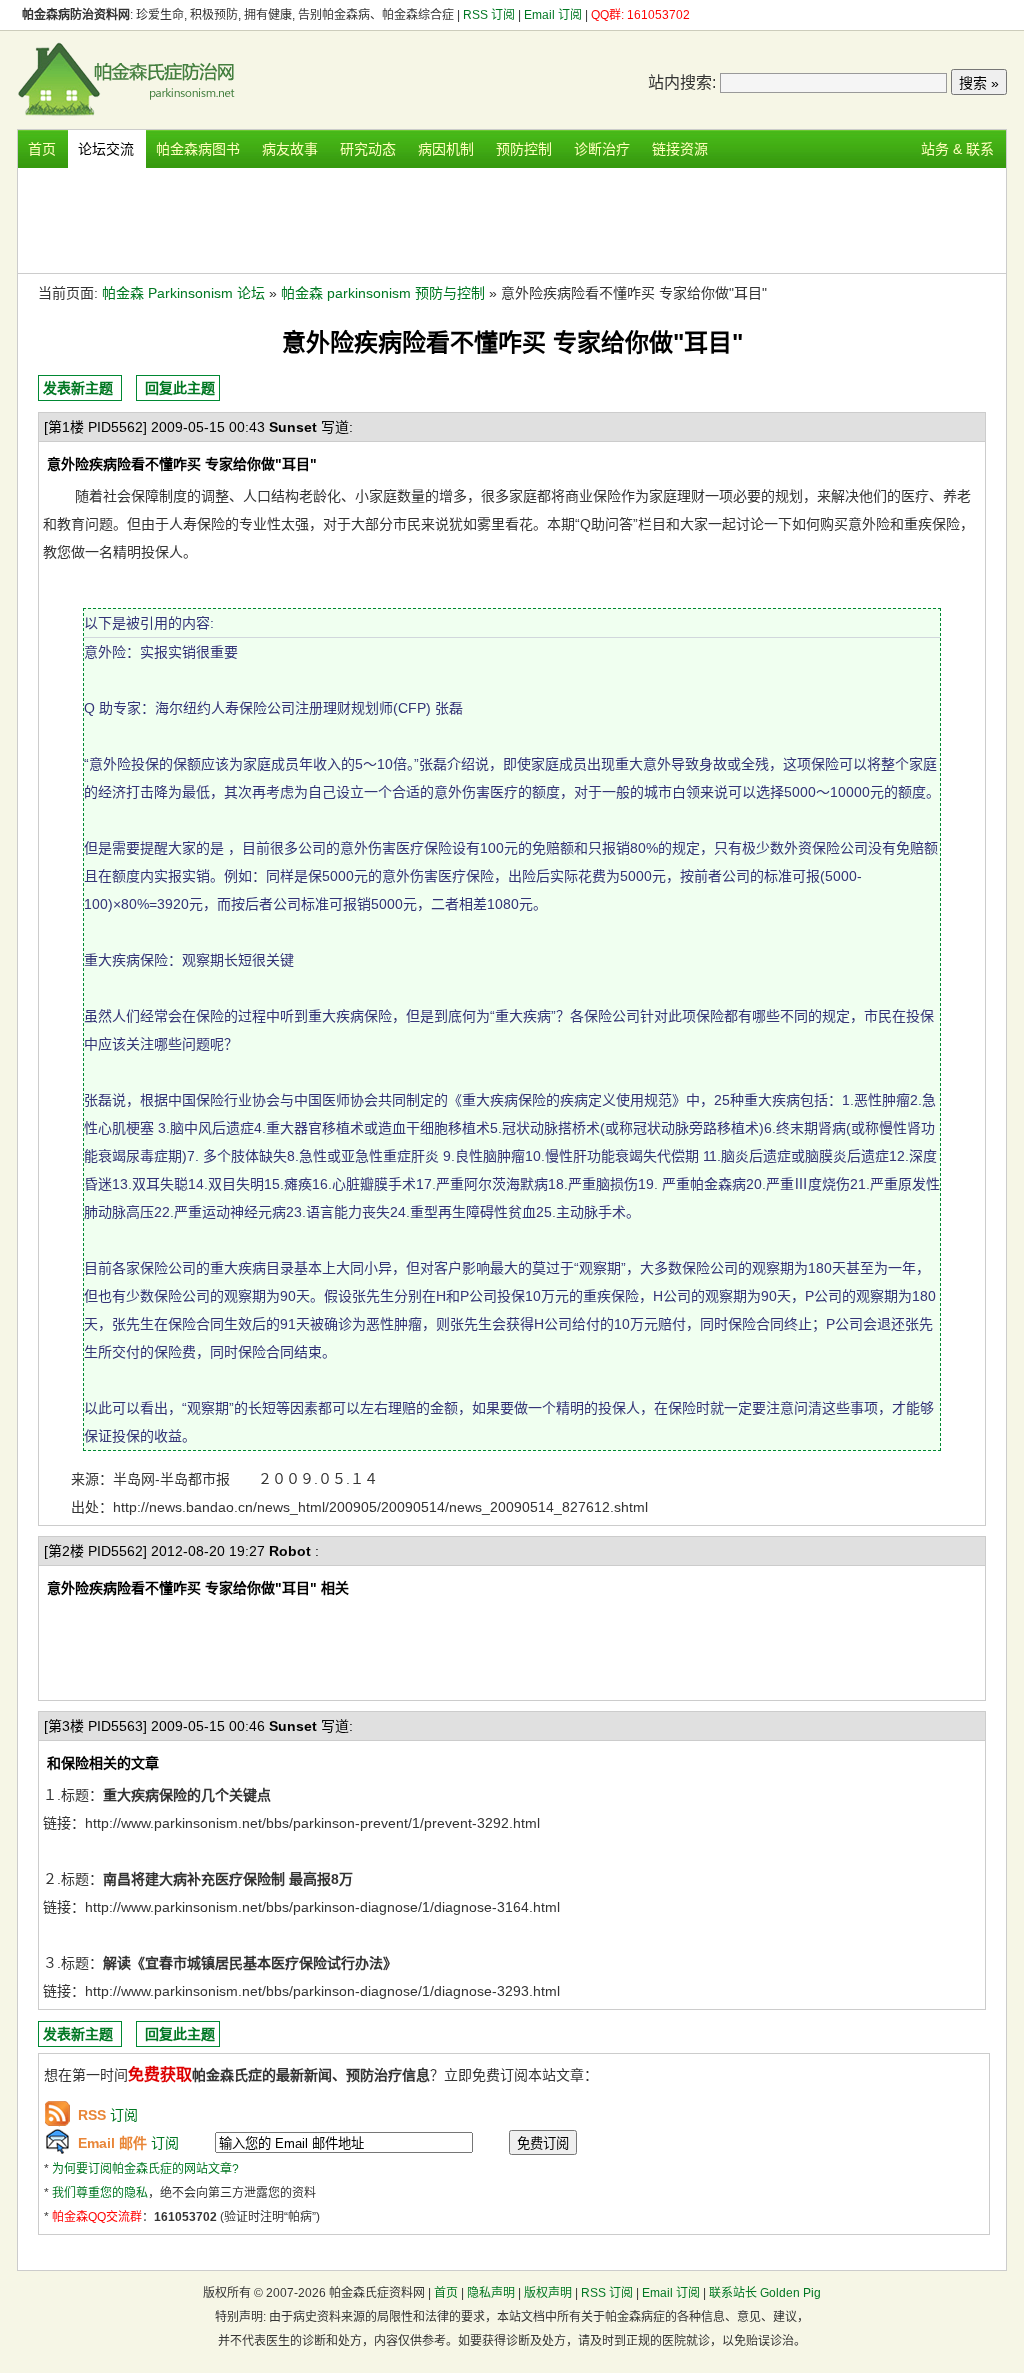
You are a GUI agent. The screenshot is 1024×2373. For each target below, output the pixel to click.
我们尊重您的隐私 (100, 2193)
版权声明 (548, 2293)
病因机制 (446, 149)
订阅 (108, 2115)
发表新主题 (78, 388)
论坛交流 (106, 149)
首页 (42, 149)
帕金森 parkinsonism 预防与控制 (383, 293)
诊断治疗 (602, 149)
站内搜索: (682, 82)
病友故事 (290, 149)
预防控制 (524, 149)
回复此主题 (180, 388)
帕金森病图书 (198, 149)
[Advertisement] (512, 218)
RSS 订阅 (490, 15)
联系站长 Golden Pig (765, 2293)
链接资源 (680, 149)
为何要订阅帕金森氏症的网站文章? (145, 2169)
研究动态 (368, 149)
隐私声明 (491, 2293)
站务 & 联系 (957, 149)
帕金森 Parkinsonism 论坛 (183, 293)
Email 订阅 (553, 15)
